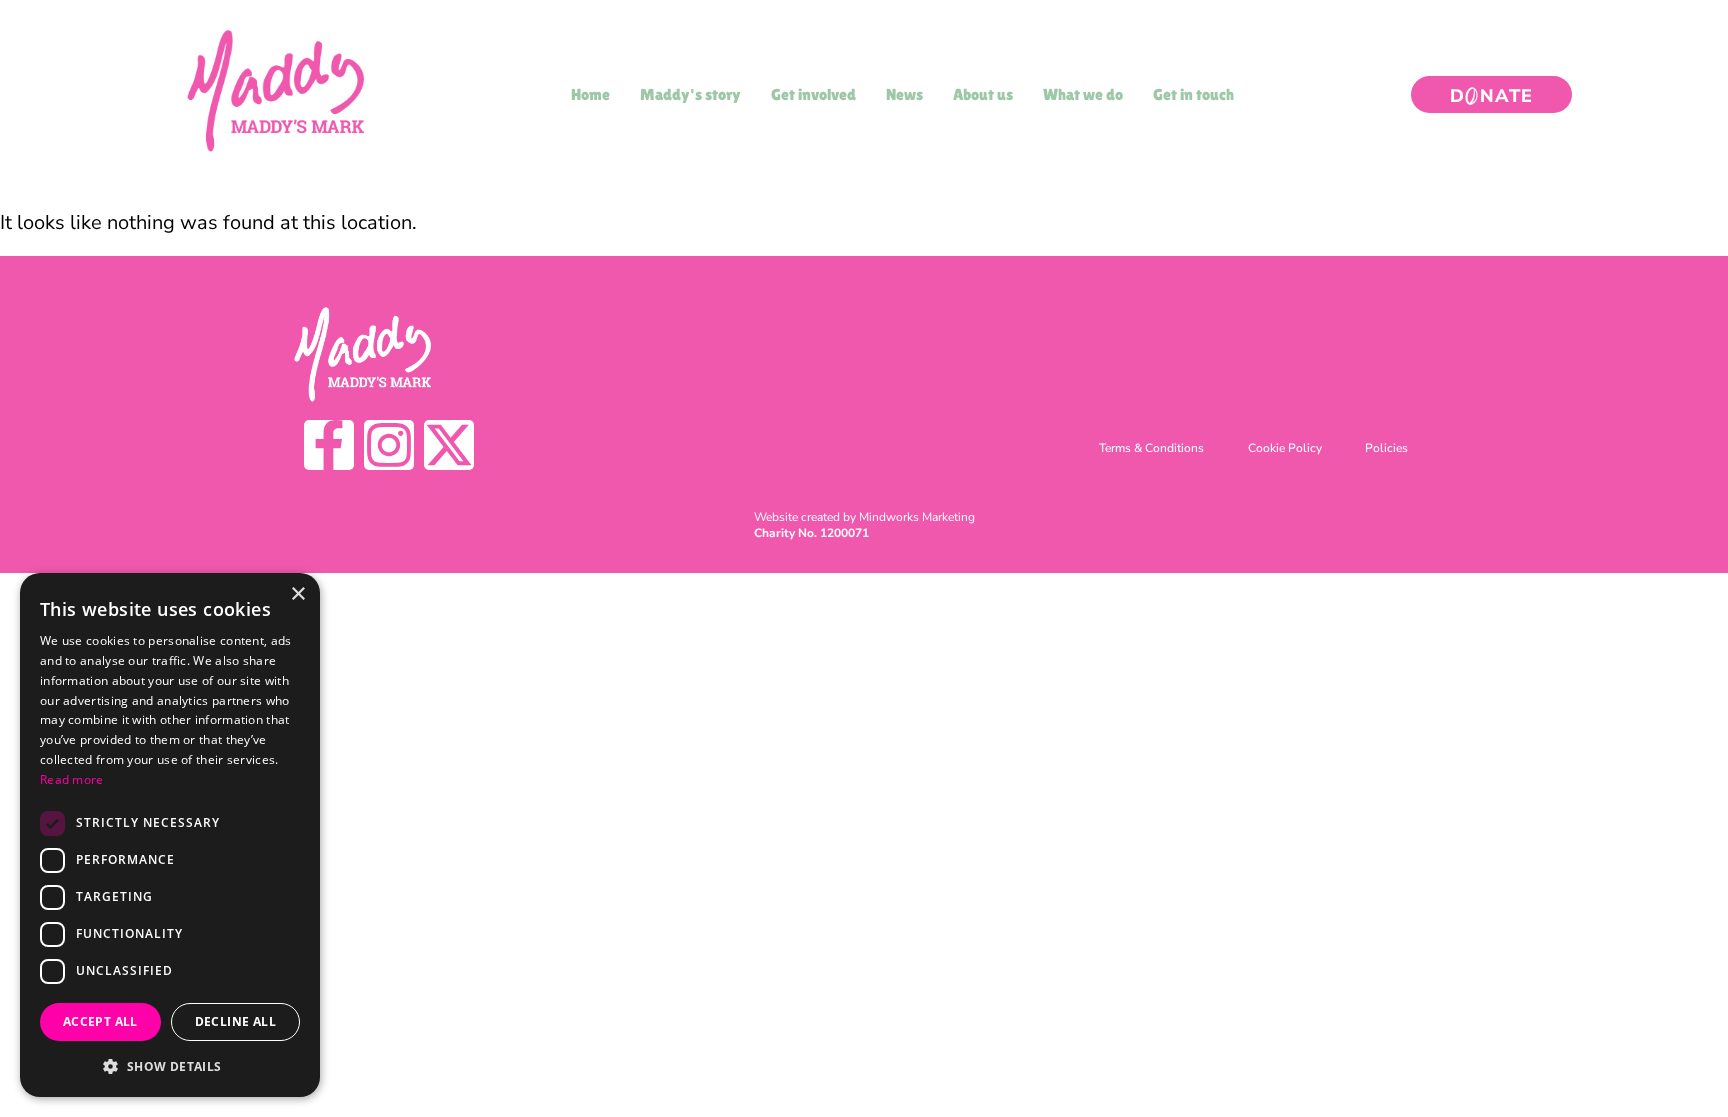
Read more (72, 779)
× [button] (297, 594)
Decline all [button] (235, 1021)
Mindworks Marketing (917, 517)
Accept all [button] (100, 1021)
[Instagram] (389, 445)
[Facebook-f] (329, 445)
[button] (170, 1065)
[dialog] (170, 835)
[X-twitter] (449, 445)
